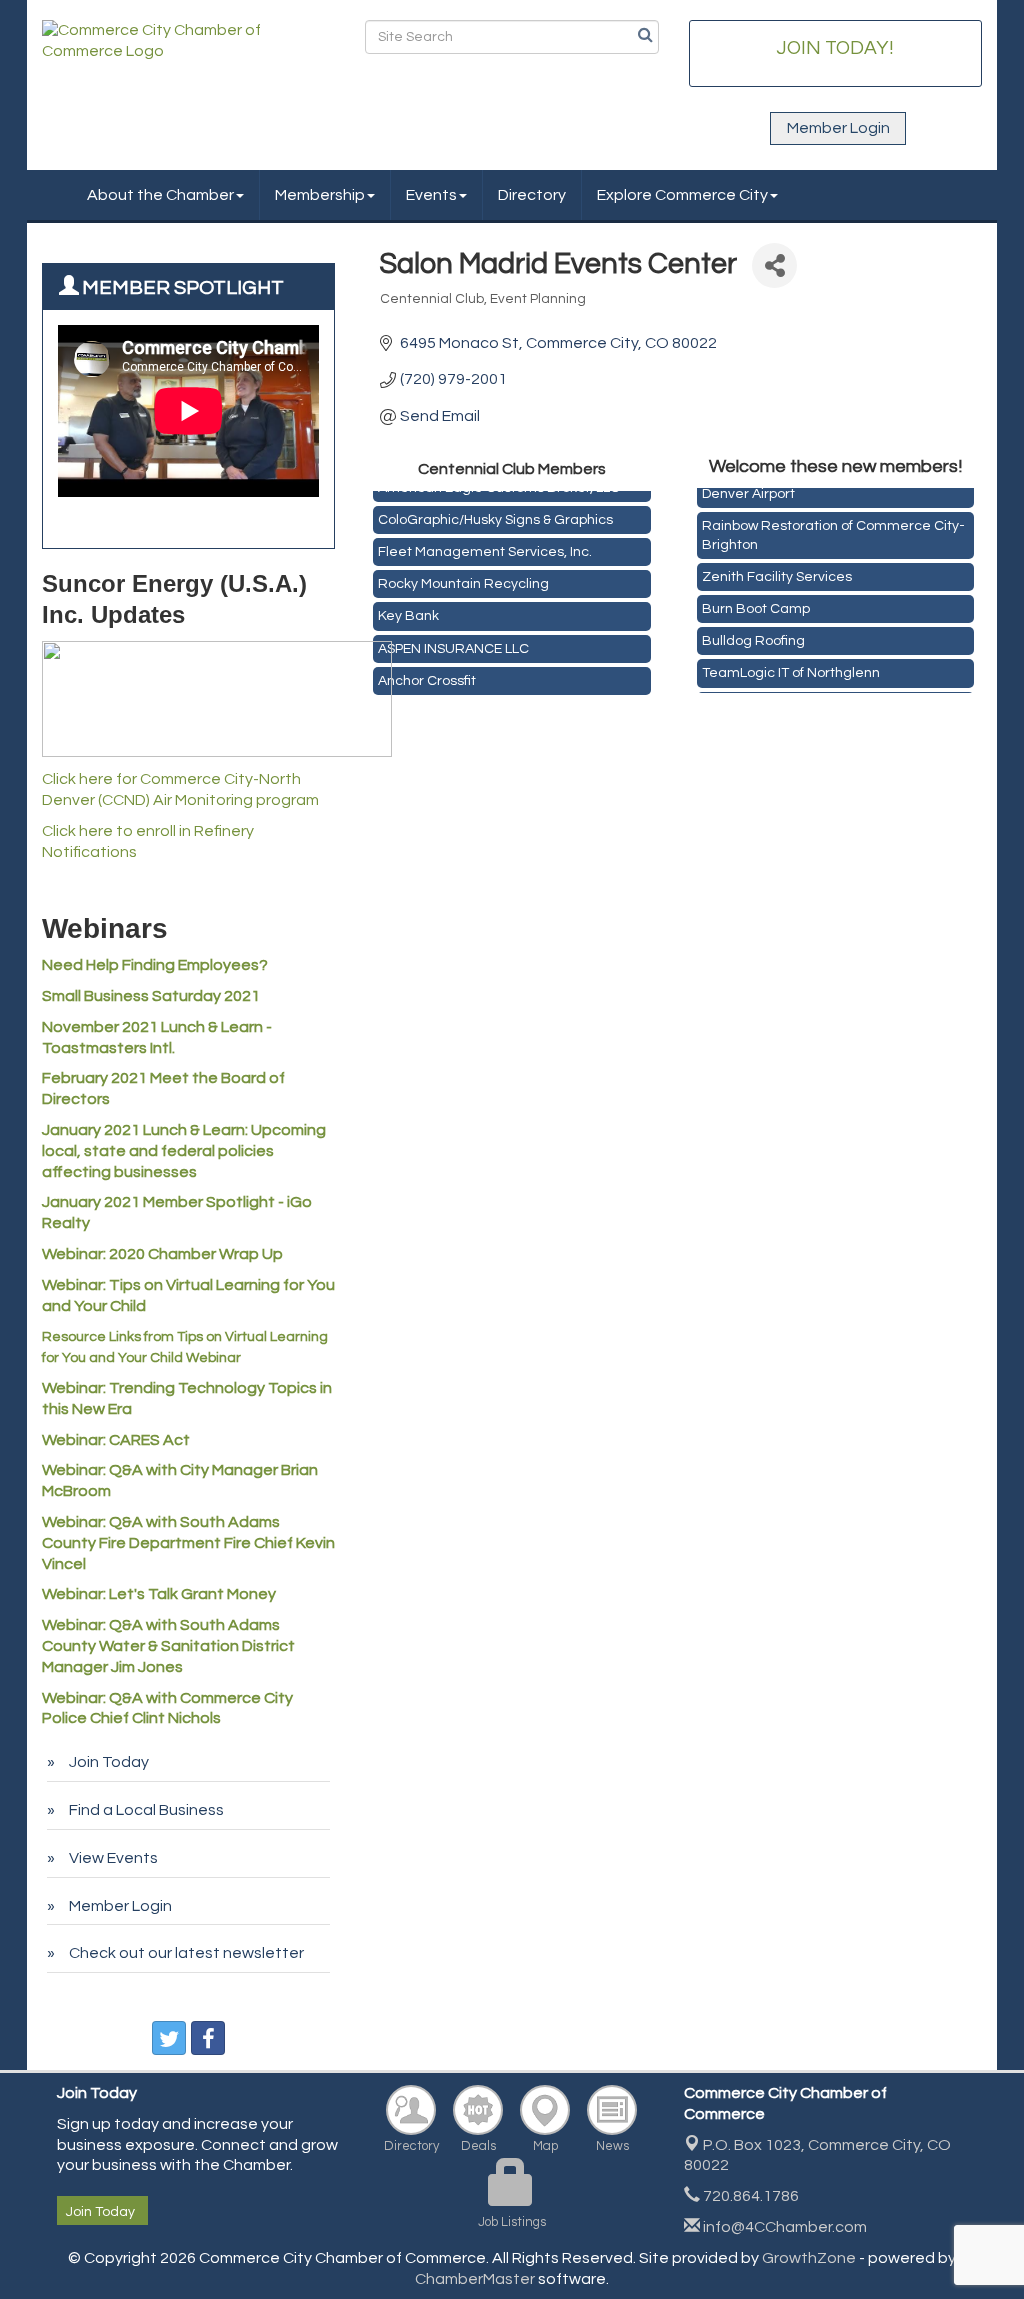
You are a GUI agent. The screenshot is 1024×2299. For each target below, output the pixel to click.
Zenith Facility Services (777, 571)
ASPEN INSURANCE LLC (453, 644)
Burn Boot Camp (756, 603)
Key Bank (408, 611)
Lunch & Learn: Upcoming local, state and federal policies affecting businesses (184, 1151)
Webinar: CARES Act (116, 1440)
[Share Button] (774, 265)
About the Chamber (160, 195)
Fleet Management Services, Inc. (485, 547)
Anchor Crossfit (427, 676)
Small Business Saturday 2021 (151, 996)
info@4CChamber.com (783, 2227)
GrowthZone (809, 2258)
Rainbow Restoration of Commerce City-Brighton (833, 529)
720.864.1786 (749, 2196)
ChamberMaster (475, 2279)
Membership (320, 195)
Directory (532, 195)
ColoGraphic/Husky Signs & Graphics (495, 515)
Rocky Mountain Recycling (463, 579)
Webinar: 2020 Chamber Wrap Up (162, 1254)
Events (431, 195)
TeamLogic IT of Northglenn (791, 667)
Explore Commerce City (682, 195)
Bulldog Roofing (753, 635)
